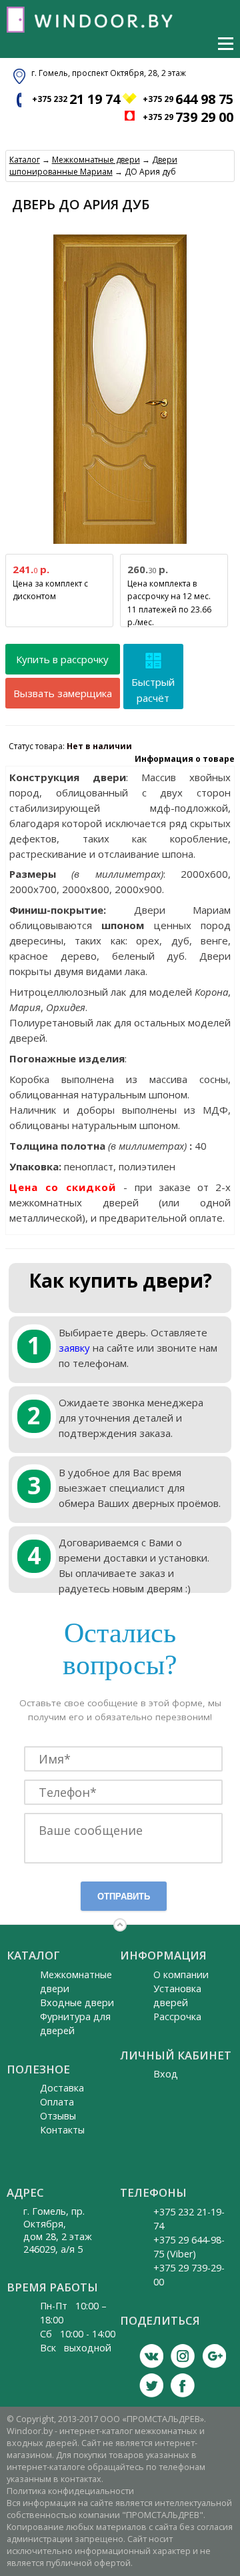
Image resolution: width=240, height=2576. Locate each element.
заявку (74, 1348)
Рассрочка (177, 2016)
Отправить (124, 1897)
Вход (166, 2074)
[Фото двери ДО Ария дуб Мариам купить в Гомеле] (120, 544)
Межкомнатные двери (96, 160)
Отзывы (58, 2116)
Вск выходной (76, 2348)
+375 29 (188, 99)
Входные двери (77, 2002)
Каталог (25, 160)
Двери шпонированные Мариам (93, 166)
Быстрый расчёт (153, 690)
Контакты (62, 2130)
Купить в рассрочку (62, 659)
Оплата (57, 2102)
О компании (181, 1974)
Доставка (62, 2088)
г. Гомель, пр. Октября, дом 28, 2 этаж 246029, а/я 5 (58, 2230)
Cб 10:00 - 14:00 (78, 2334)
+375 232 (76, 99)
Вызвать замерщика (63, 693)
